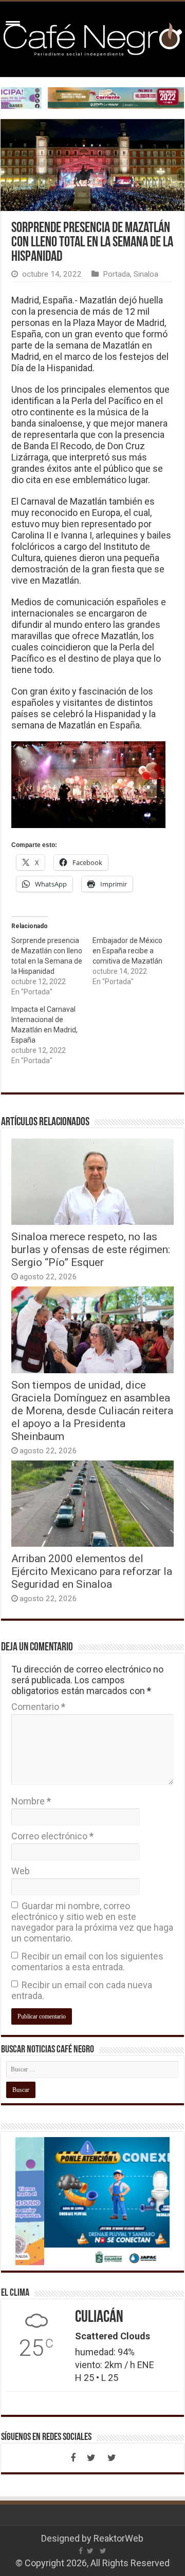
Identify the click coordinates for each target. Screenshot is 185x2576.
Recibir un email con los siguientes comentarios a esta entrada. (87, 1962)
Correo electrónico (52, 1836)
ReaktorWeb (118, 2538)
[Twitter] (91, 2458)
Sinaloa (146, 274)
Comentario (38, 1707)
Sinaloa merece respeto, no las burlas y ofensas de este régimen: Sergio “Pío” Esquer (91, 1249)
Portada (116, 274)
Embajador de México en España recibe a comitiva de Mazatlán (127, 951)
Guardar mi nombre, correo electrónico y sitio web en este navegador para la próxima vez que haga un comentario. (92, 1922)
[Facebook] (73, 2458)
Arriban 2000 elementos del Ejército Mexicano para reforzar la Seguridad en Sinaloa (92, 1571)
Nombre (31, 1801)
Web (21, 1871)
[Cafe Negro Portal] (92, 37)
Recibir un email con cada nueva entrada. (82, 1990)
